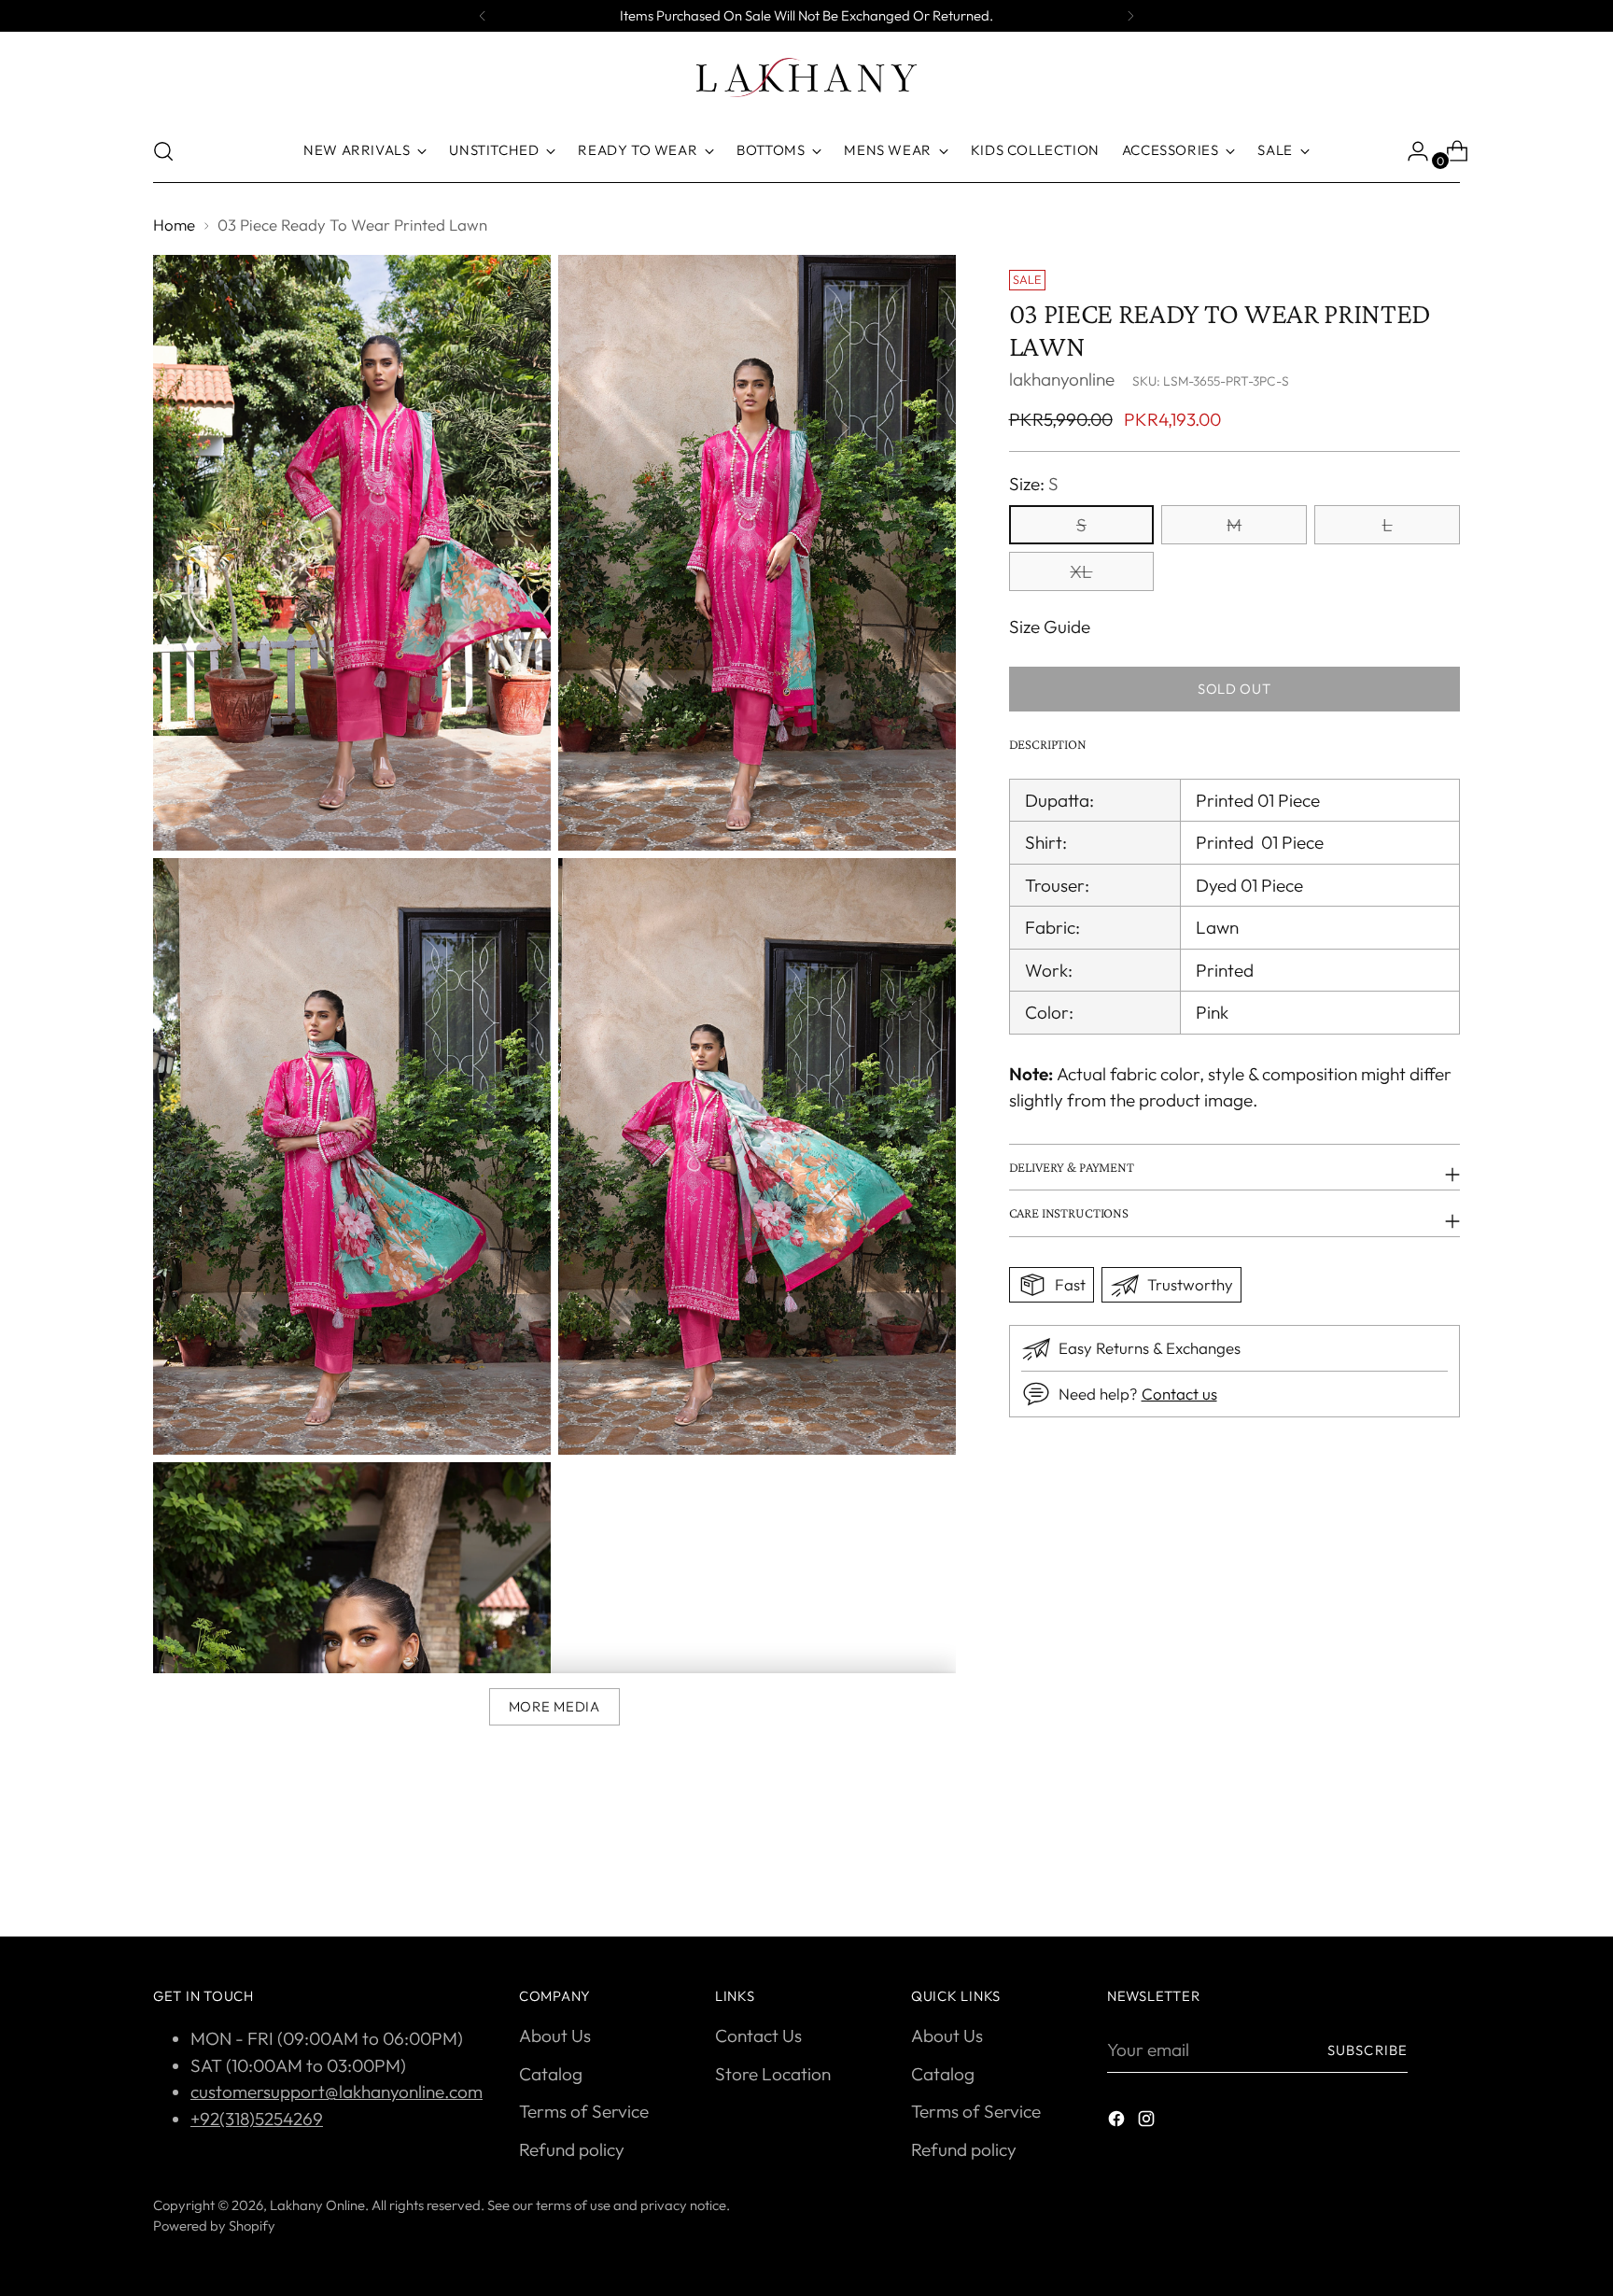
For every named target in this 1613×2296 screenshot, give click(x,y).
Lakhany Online (317, 2205)
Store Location (773, 2074)
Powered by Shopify (214, 2226)
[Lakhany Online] (806, 77)
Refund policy (572, 2149)
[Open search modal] (163, 151)
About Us (555, 2035)
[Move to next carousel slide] (1444, 1872)
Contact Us (758, 2035)
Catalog (551, 2074)
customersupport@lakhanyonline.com (337, 2092)
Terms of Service (584, 2111)
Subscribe (1368, 2050)
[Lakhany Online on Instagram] (1148, 2122)
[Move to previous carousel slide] (1401, 1873)
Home (174, 225)
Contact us (1179, 1394)
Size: (1034, 485)
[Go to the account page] (1410, 151)
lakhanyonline (1062, 379)
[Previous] (483, 16)
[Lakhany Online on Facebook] (1118, 2122)
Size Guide (1050, 627)
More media (554, 1706)
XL (1081, 571)
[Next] (1130, 16)
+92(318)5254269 (257, 2119)
